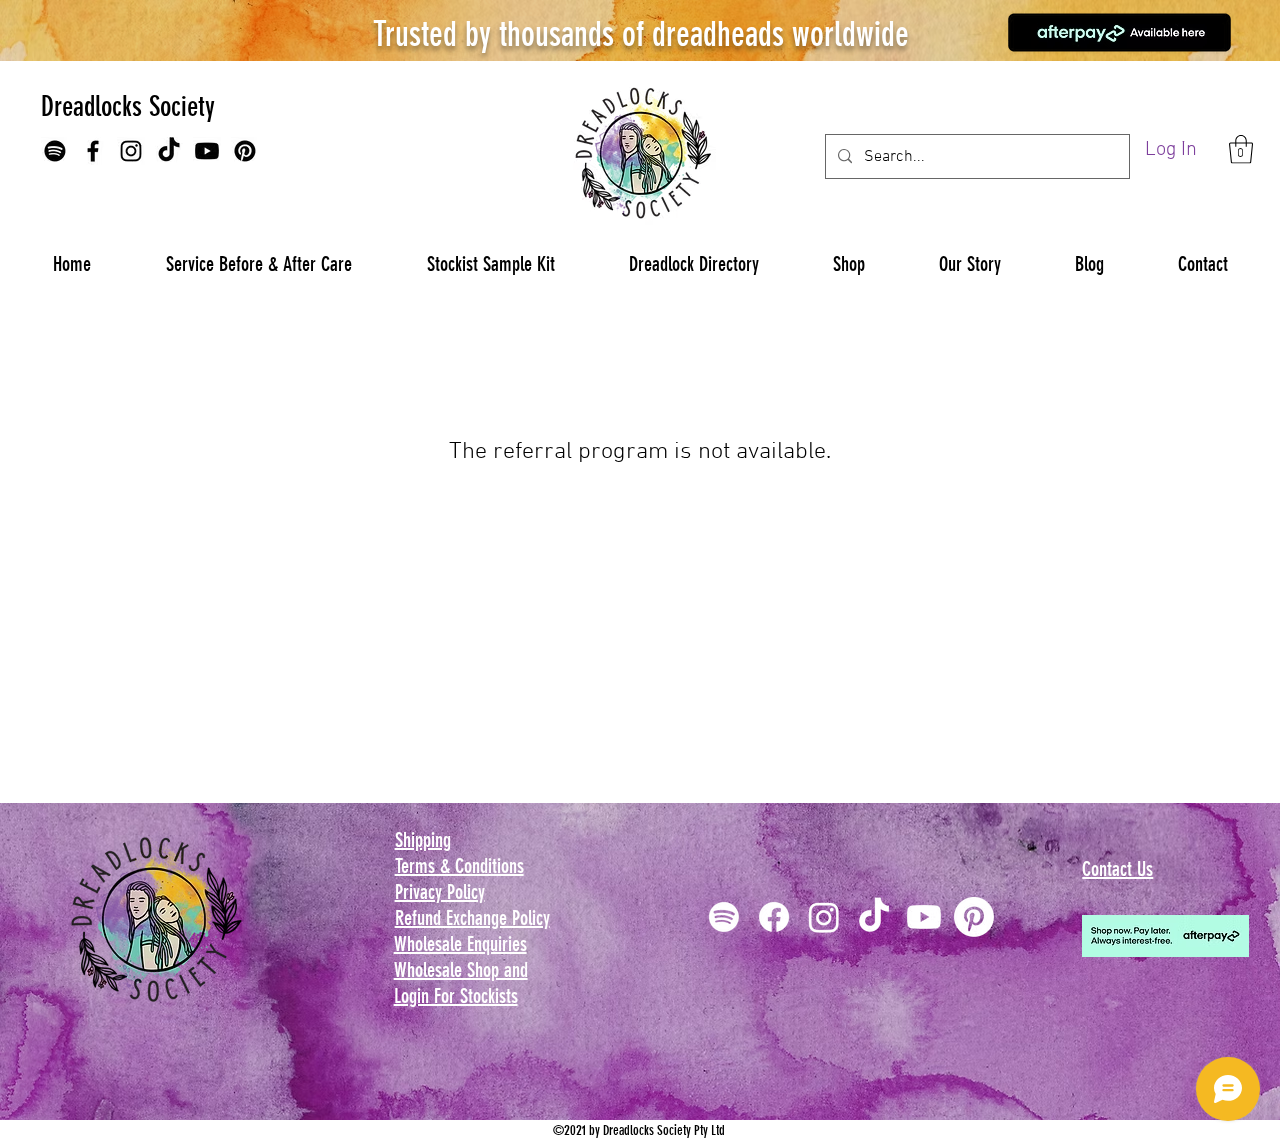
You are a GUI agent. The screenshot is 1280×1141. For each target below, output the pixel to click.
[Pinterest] (245, 151)
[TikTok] (169, 151)
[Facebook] (93, 151)
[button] (1241, 149)
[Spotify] (55, 151)
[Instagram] (131, 151)
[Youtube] (207, 151)
